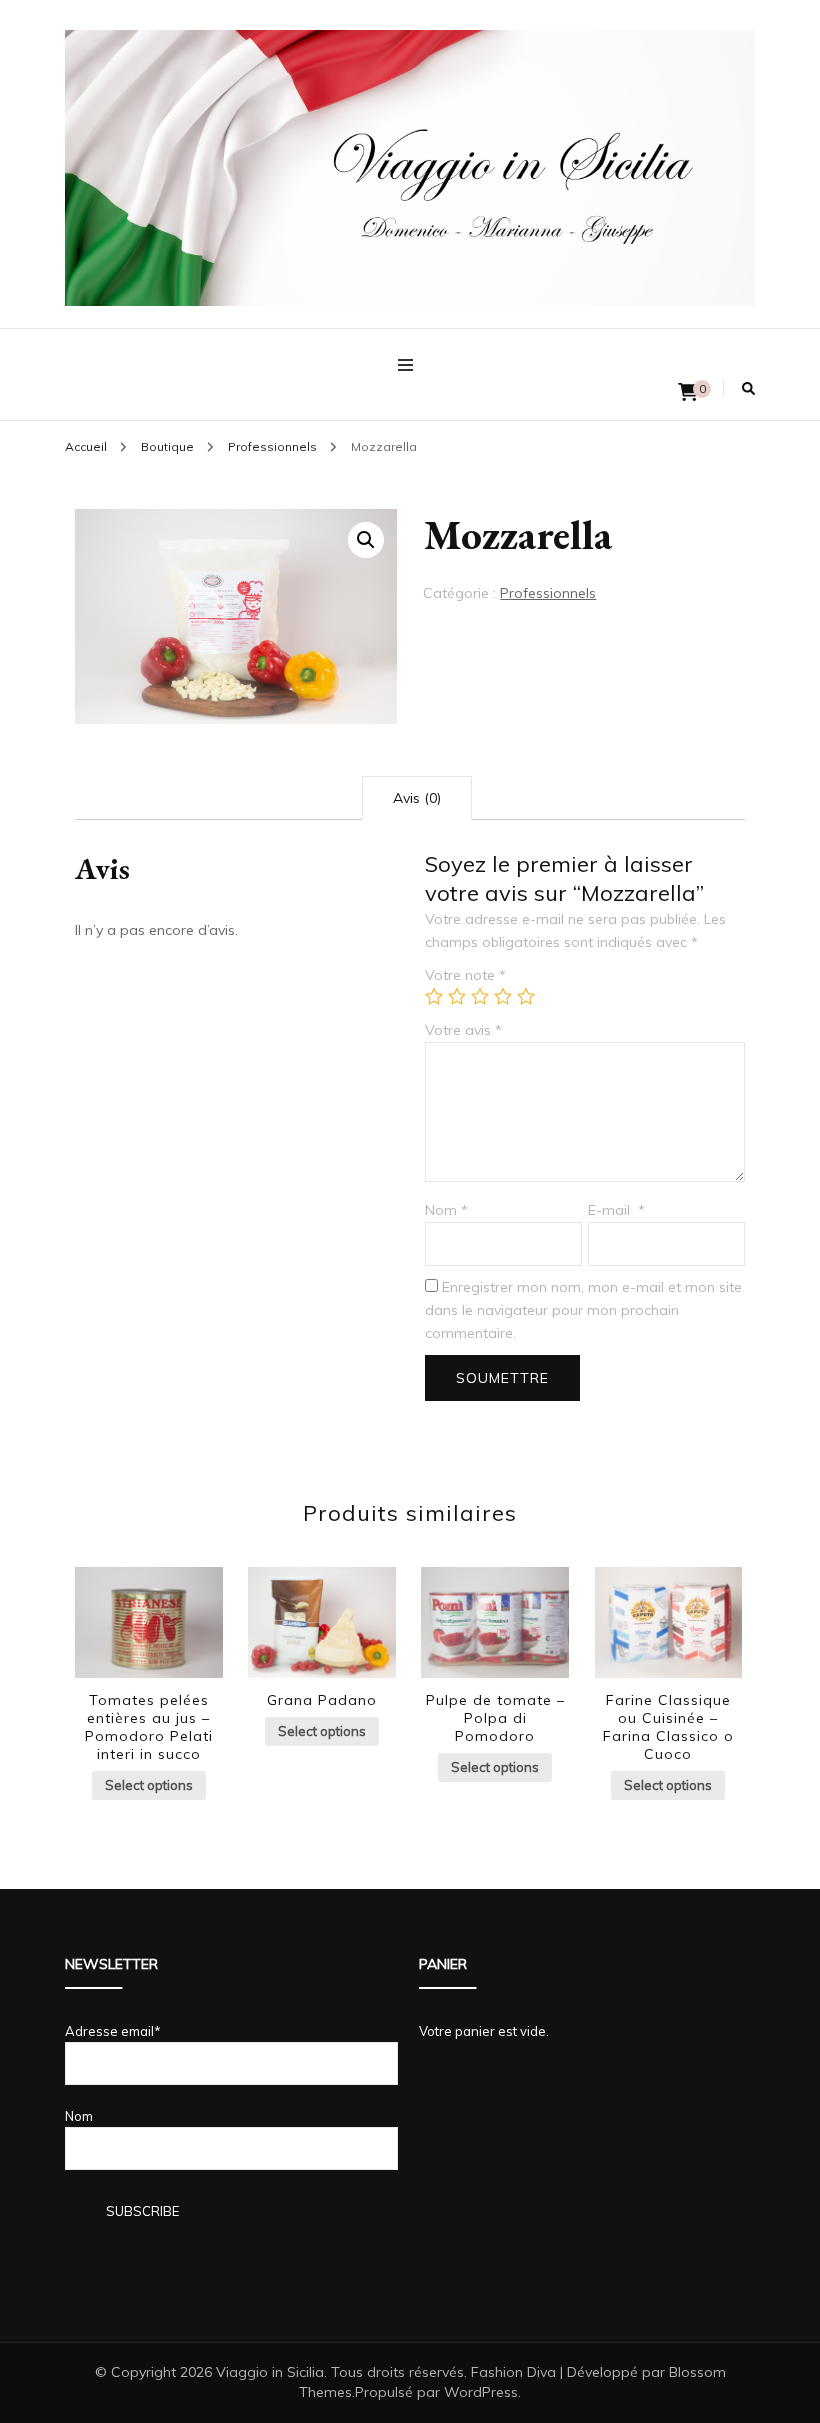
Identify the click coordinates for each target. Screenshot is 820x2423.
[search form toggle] (748, 388)
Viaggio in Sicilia (270, 2372)
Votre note (465, 975)
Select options (149, 1785)
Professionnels (548, 593)
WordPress (481, 2392)
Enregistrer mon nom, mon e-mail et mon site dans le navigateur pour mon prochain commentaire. (583, 1310)
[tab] (417, 798)
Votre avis (463, 1030)
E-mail (616, 1210)
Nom (446, 1210)
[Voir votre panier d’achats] (688, 392)
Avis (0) (417, 798)
